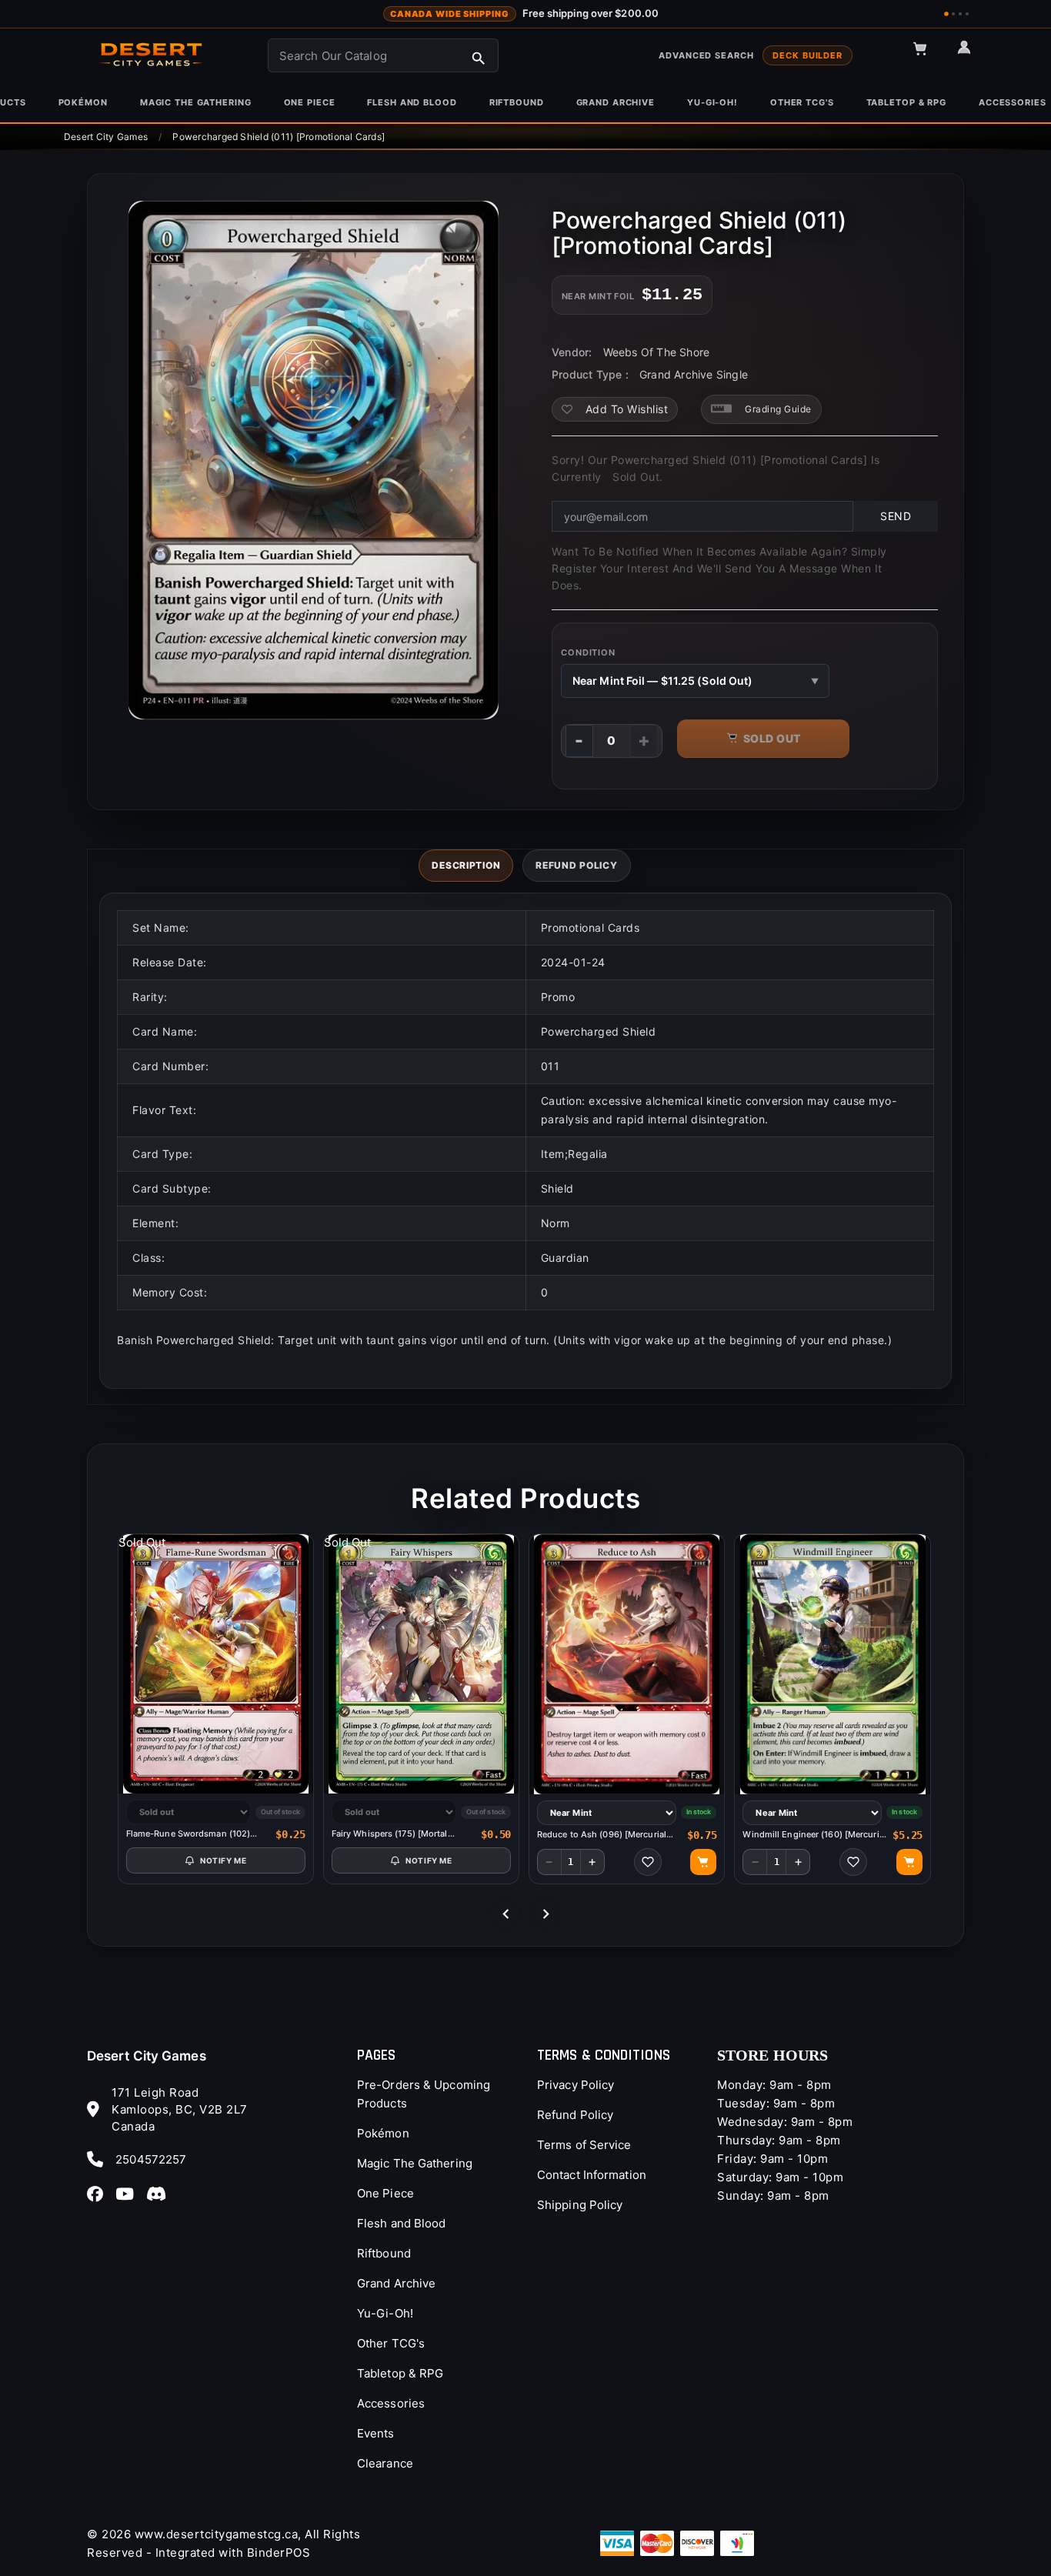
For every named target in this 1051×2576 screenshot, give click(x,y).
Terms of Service (584, 2145)
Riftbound (384, 2253)
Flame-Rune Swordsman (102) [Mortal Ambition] (189, 1834)
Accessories (391, 2403)
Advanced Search (706, 55)
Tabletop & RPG (400, 2373)
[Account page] (971, 54)
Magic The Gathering (415, 2163)
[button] (927, 55)
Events (376, 2433)
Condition (588, 652)
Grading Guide (778, 409)
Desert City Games (147, 2056)
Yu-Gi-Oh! (385, 2313)
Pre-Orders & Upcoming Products (424, 2094)
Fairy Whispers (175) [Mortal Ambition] (390, 1834)
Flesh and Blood (402, 2223)
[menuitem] (83, 102)
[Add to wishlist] (648, 1862)
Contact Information (592, 2175)
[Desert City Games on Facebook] (100, 2194)
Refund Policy (575, 2115)
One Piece (385, 2193)
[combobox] (383, 55)
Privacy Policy (576, 2085)
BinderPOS (279, 2553)
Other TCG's (391, 2343)
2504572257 (151, 2159)
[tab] (466, 866)
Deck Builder (807, 55)
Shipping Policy (580, 2205)
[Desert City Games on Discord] (161, 2194)
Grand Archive (396, 2283)
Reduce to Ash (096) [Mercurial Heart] (602, 1835)
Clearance (385, 2463)
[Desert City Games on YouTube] (129, 2194)
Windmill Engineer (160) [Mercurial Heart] (814, 1835)
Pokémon (383, 2133)
